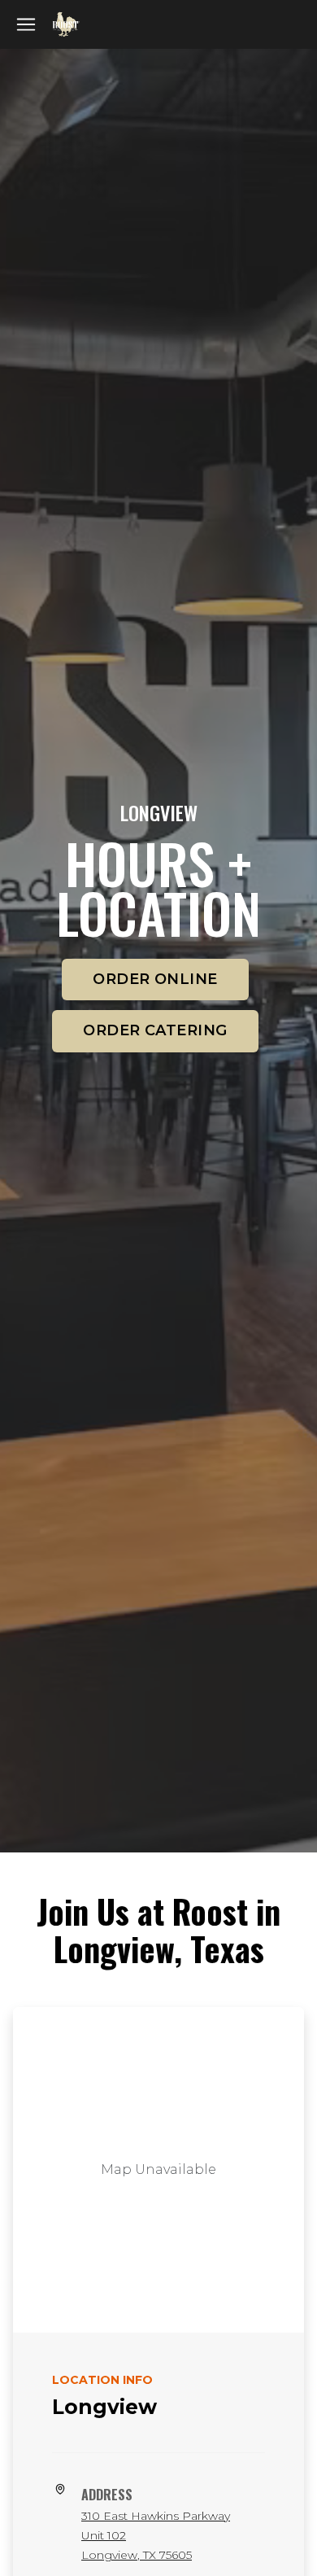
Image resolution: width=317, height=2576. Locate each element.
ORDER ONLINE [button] (155, 979)
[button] (26, 24)
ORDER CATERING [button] (155, 1030)
